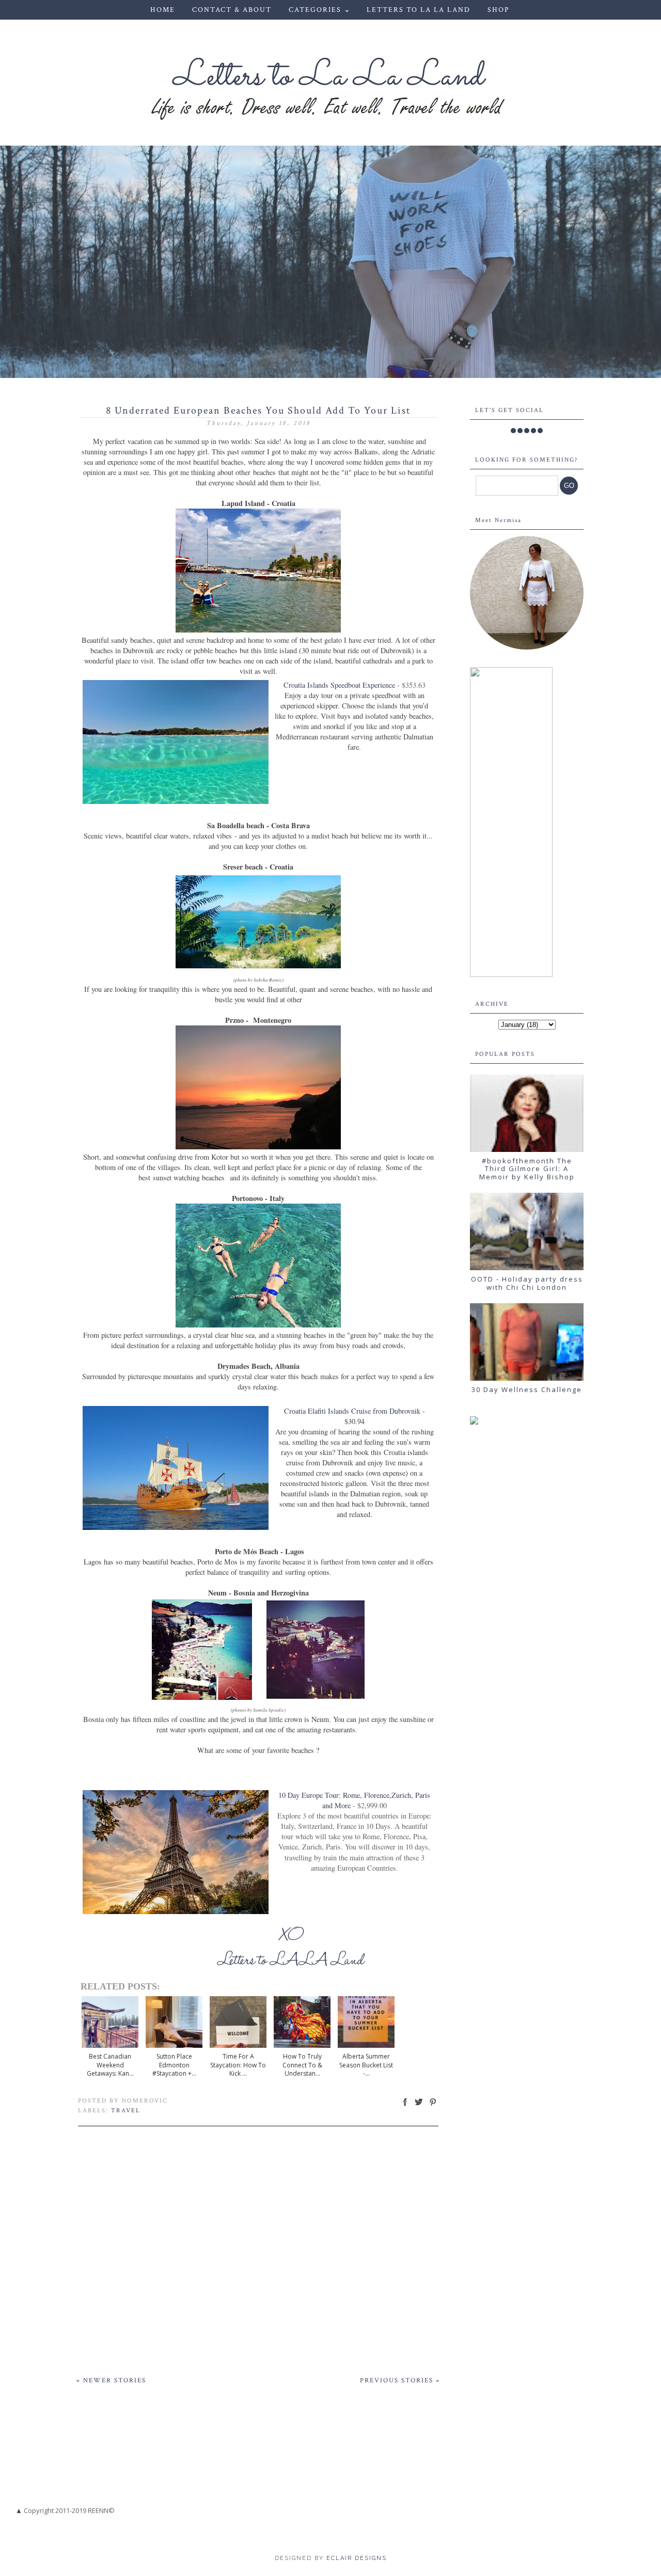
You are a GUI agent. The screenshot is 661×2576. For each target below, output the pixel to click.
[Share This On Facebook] (405, 2106)
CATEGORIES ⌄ (320, 10)
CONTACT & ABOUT (232, 10)
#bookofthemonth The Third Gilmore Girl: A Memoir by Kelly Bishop (527, 1169)
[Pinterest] (533, 431)
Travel (126, 2111)
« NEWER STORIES (111, 2381)
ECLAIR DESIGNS (355, 2558)
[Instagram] (527, 431)
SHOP (498, 10)
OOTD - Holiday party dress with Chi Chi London (527, 1283)
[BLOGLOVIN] (540, 431)
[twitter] (520, 431)
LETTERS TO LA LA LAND (419, 10)
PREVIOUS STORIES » (400, 2381)
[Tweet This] (419, 2106)
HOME (163, 10)
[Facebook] (513, 431)
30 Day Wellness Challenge (527, 1389)
